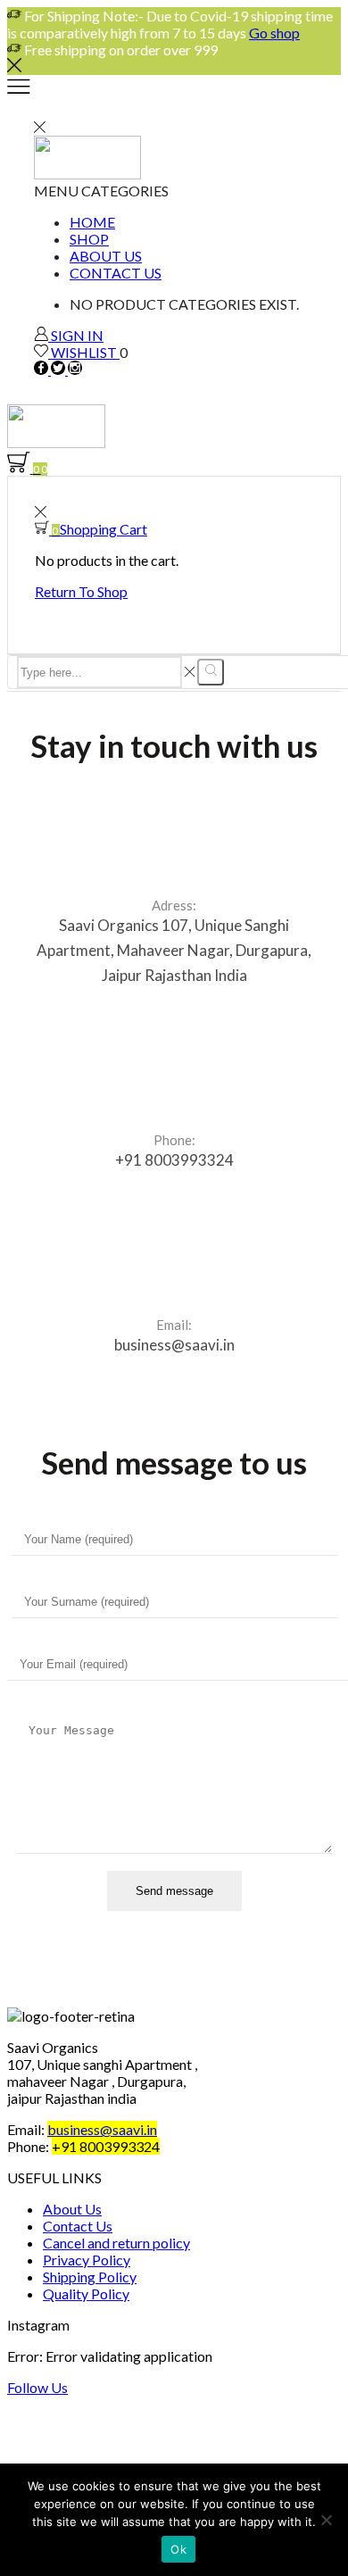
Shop (89, 239)
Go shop (274, 33)
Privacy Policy (87, 2260)
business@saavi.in (102, 2129)
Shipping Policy (90, 2277)
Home (92, 222)
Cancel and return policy (116, 2243)
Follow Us (37, 2387)
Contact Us (116, 273)
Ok (178, 2549)
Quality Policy (86, 2293)
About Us (106, 256)
